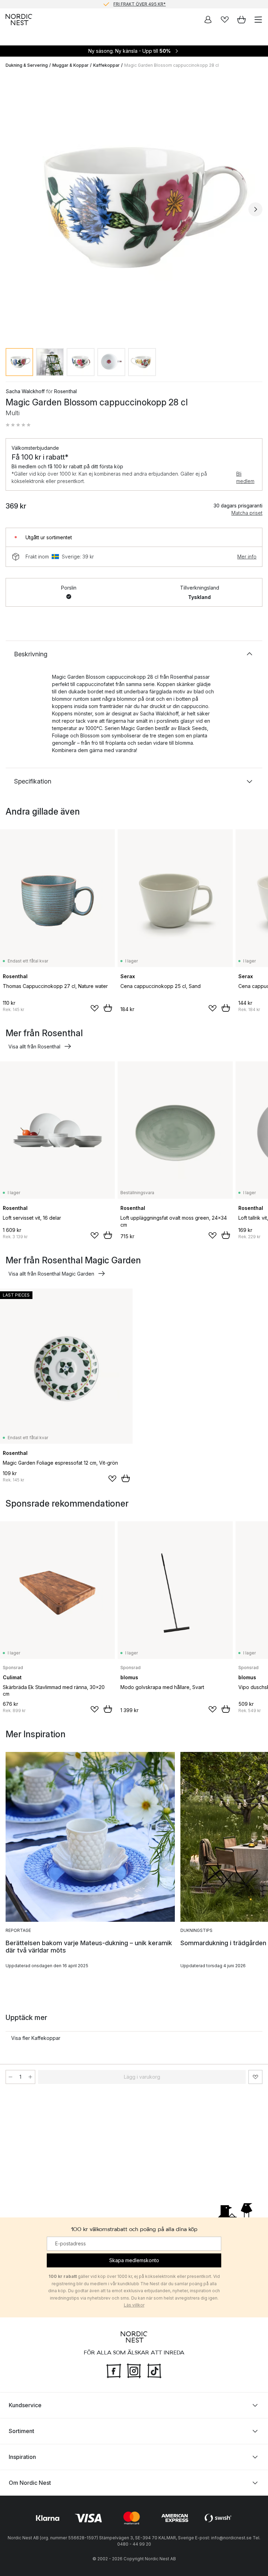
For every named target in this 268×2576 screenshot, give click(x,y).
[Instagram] (134, 2370)
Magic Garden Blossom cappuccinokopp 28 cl (172, 65)
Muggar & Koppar (70, 65)
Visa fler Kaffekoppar (36, 2038)
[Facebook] (114, 2370)
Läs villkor (134, 2305)
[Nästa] (255, 209)
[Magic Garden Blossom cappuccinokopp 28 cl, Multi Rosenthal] (134, 208)
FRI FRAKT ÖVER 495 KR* (140, 4)
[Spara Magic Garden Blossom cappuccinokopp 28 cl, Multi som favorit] (255, 2077)
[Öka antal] (30, 2077)
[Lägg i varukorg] (108, 1008)
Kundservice (25, 2405)
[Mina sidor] (208, 20)
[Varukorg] (241, 20)
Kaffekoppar (106, 65)
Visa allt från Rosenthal (34, 1047)
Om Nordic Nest (30, 2483)
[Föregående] (13, 209)
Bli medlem (245, 477)
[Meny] (258, 20)
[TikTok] (154, 2370)
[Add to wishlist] (95, 1008)
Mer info (247, 557)
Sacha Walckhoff (25, 391)
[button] (18, 425)
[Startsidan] (19, 20)
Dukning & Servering (27, 65)
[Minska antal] (10, 2077)
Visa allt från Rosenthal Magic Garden (51, 1274)
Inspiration (22, 2457)
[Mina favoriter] (225, 20)
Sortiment (21, 2431)
